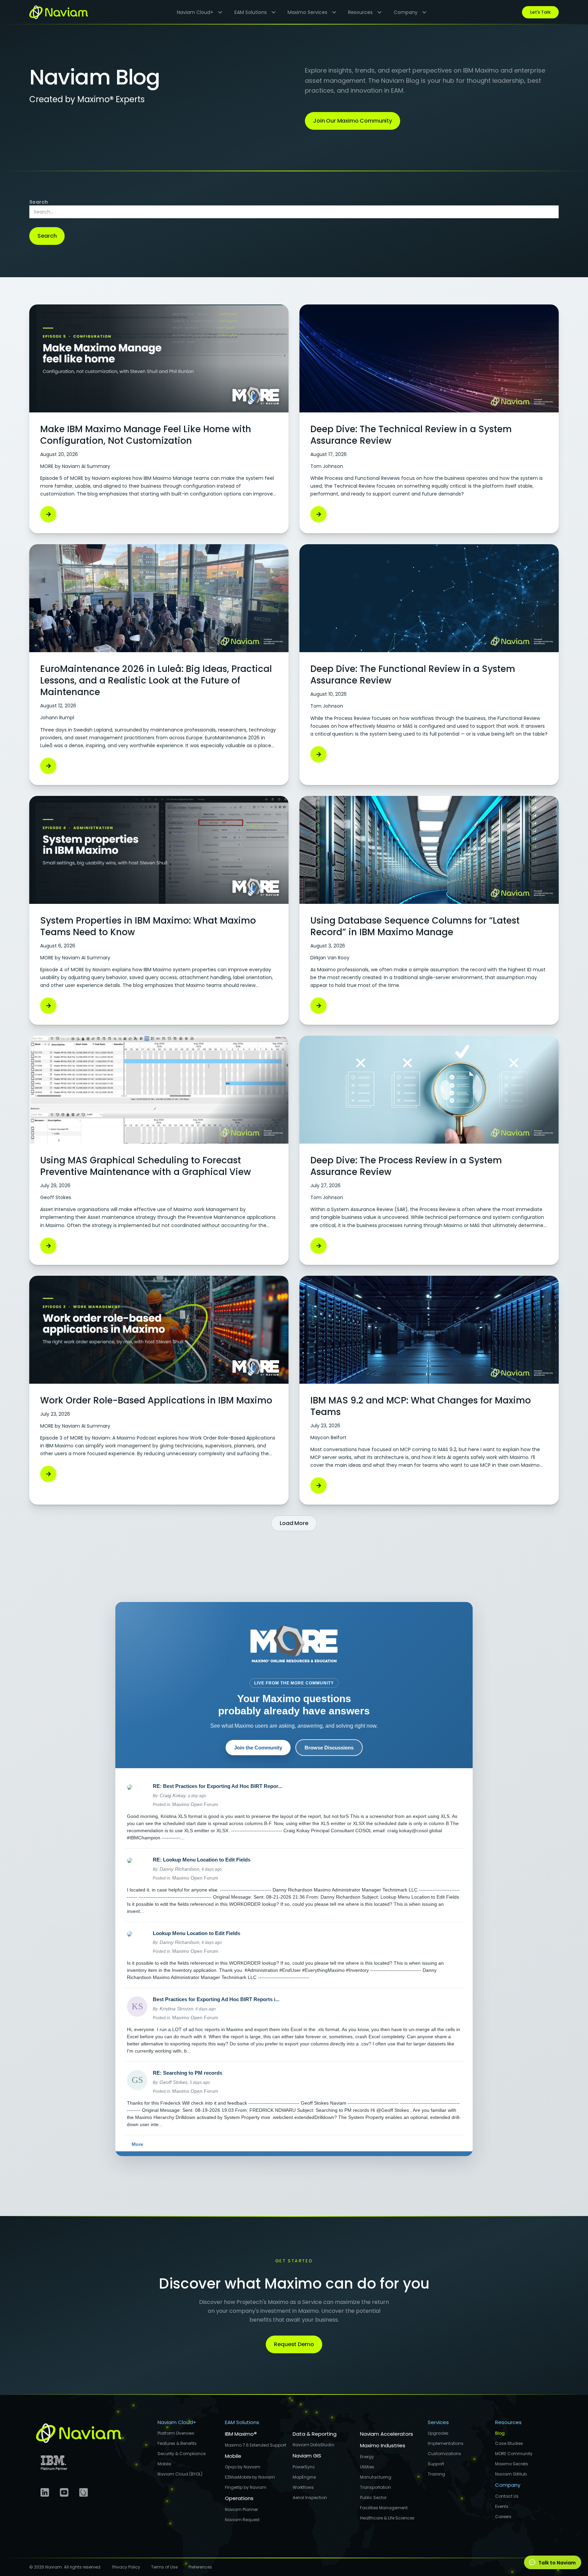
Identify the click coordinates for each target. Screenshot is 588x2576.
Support (436, 2464)
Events (502, 2506)
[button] (197, 12)
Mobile (164, 2464)
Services (438, 2422)
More (137, 2144)
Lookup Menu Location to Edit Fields (197, 1933)
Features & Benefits (177, 2443)
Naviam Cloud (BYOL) (180, 2474)
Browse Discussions (329, 1748)
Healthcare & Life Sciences (387, 2518)
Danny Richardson (179, 1869)
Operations (239, 2498)
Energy (367, 2457)
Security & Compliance (182, 2454)
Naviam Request (242, 2520)
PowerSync (304, 2467)
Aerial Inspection (310, 2498)
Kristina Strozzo (176, 2009)
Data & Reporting (315, 2434)
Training (436, 2474)
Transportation (375, 2487)
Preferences (200, 2567)
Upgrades (438, 2433)
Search (39, 202)
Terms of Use (164, 2567)
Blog (500, 2433)
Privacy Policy (126, 2567)
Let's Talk (540, 12)
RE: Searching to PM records (187, 2073)
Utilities (367, 2467)
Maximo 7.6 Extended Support (256, 2445)
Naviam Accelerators (387, 2434)
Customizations (444, 2454)
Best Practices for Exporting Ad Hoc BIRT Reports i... (216, 1999)
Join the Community (258, 1748)
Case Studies (509, 2443)
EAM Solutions (242, 2422)
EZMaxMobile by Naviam (250, 2477)
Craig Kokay (173, 1795)
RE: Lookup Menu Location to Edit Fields (202, 1860)
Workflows (303, 2487)
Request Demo (294, 2344)
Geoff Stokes (174, 2082)
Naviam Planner (241, 2509)
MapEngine (304, 2477)
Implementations (446, 2443)
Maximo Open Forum (195, 1804)
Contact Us (507, 2496)
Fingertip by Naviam (246, 2487)
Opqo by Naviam (243, 2467)
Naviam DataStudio (313, 2445)
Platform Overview (176, 2433)
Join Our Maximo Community (353, 121)
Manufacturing (376, 2477)
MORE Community (514, 2454)
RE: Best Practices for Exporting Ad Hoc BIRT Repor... (217, 1786)
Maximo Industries (383, 2445)
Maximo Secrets (512, 2464)
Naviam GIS (307, 2456)
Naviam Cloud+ (177, 2422)
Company (508, 2485)
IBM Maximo (241, 2434)
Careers (503, 2517)
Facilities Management (384, 2508)
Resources (508, 2422)
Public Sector (373, 2498)
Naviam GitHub (511, 2474)
